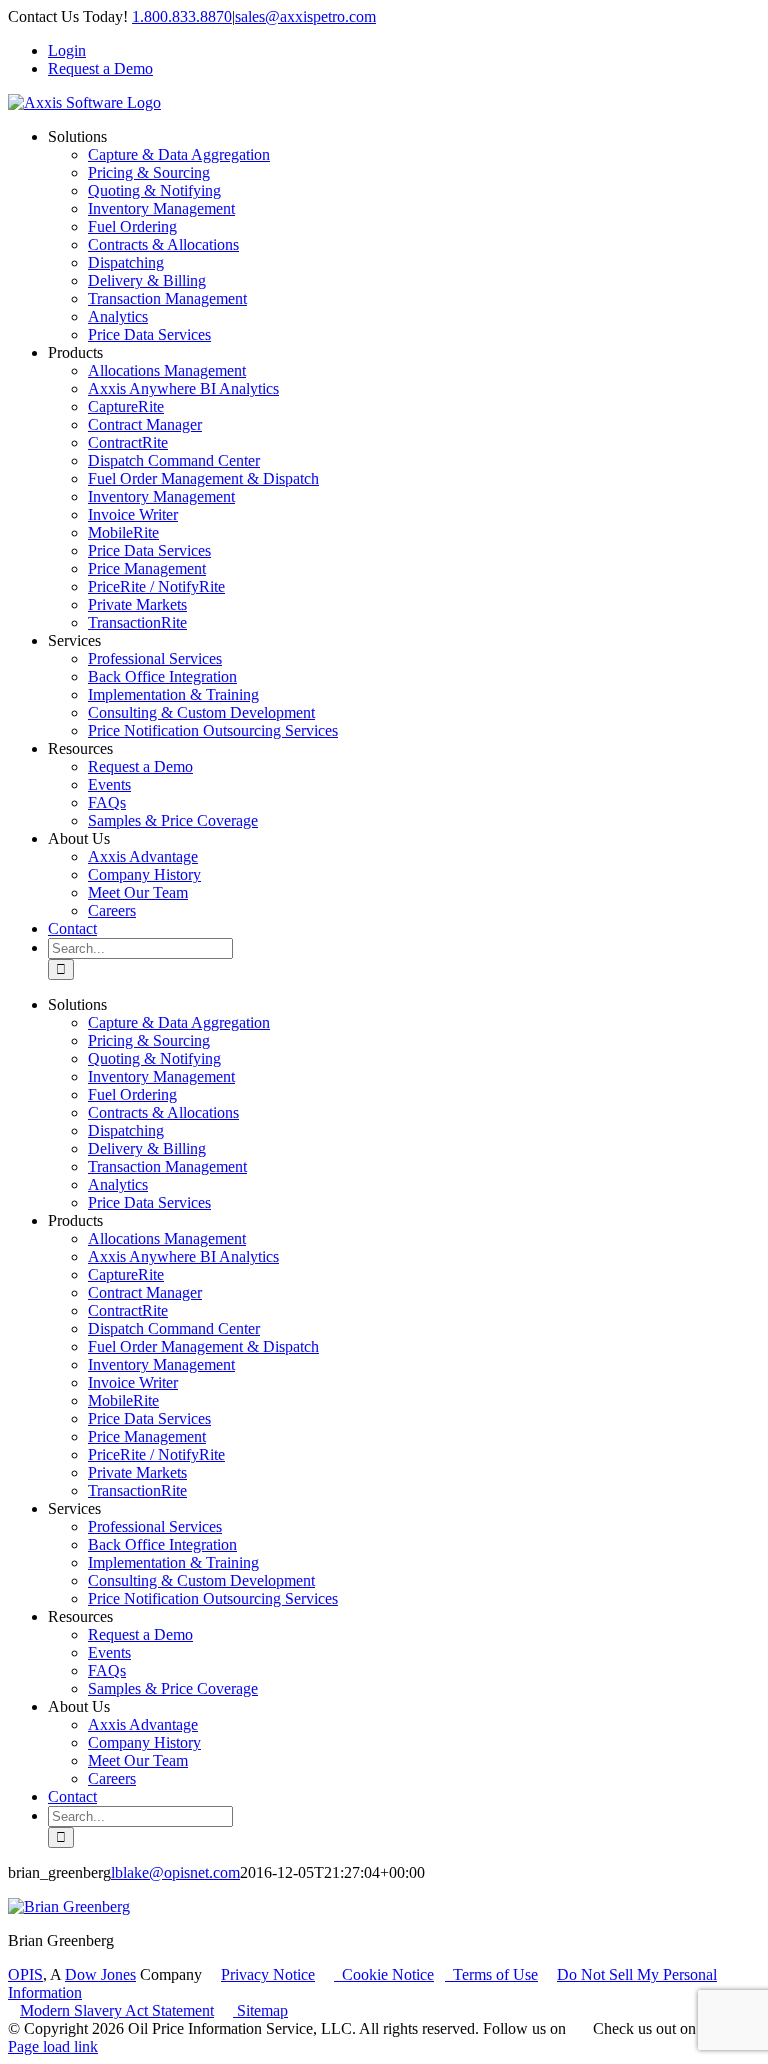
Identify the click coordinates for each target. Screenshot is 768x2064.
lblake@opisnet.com (175, 1872)
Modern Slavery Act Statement (117, 2010)
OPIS (25, 1974)
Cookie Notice (384, 1974)
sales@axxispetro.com (305, 16)
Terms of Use (491, 1974)
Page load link (53, 2046)
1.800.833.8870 (182, 16)
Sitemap (260, 2010)
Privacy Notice (268, 1974)
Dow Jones (100, 1974)
